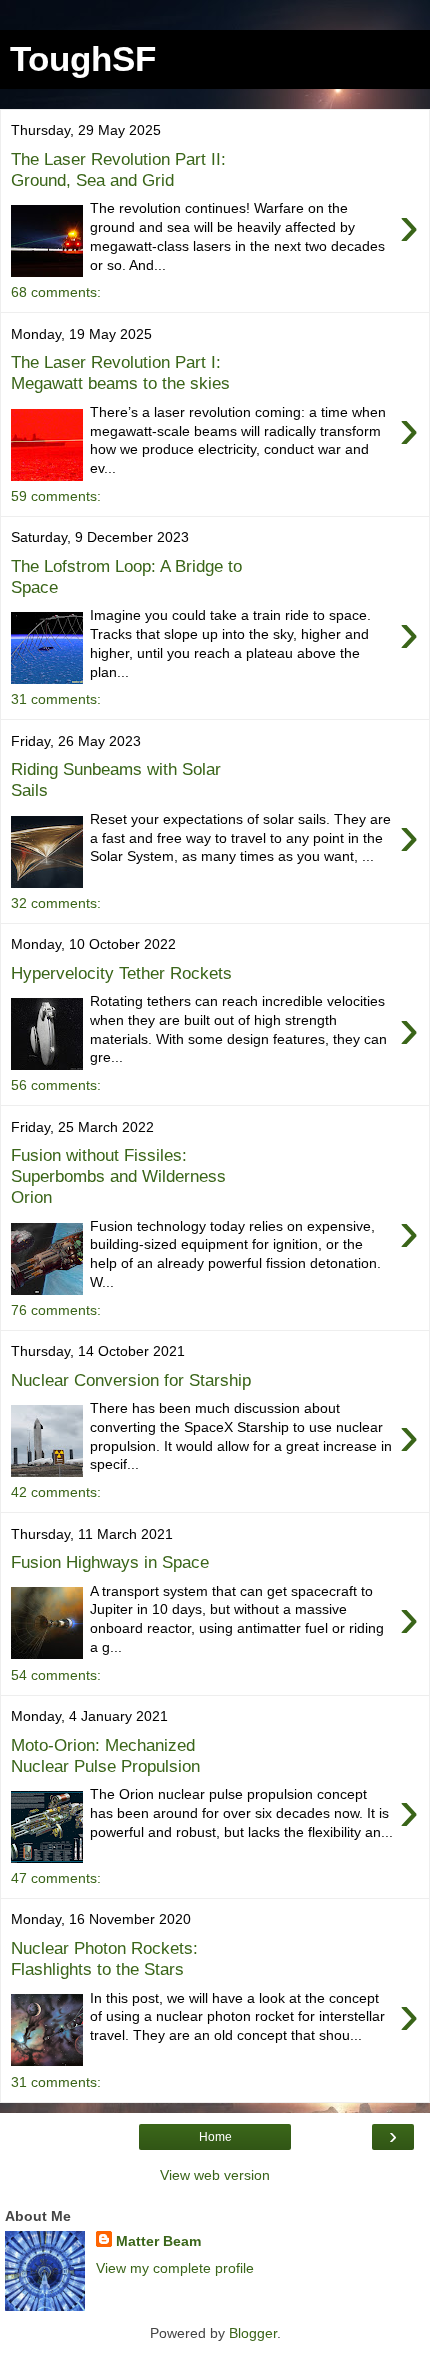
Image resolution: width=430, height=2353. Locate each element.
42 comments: (56, 1492)
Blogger (253, 2333)
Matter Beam (158, 2241)
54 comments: (56, 1675)
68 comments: (56, 292)
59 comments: (56, 496)
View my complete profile (175, 2268)
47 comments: (56, 1878)
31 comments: (56, 699)
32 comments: (56, 903)
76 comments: (56, 1310)
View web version (215, 2175)
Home (215, 2137)
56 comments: (56, 1085)
